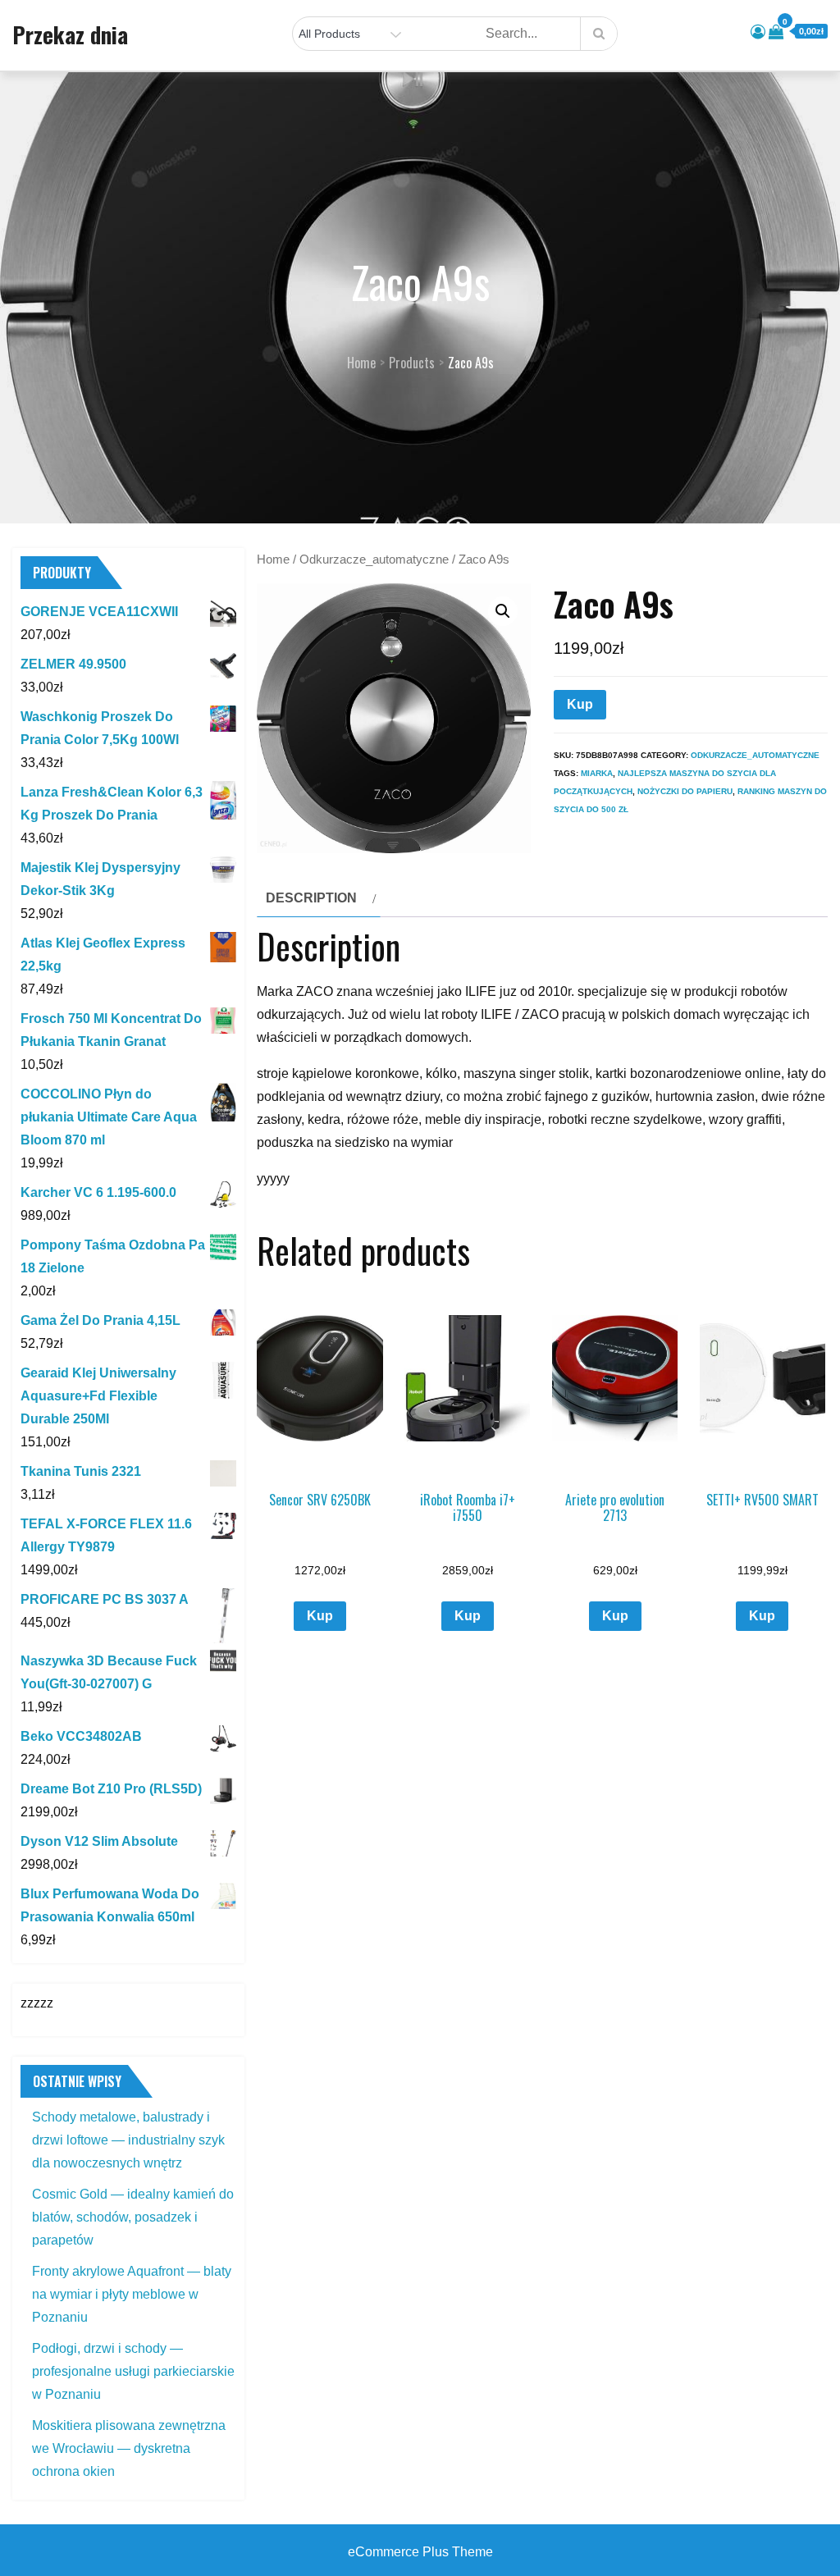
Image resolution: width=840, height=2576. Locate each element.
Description (311, 898)
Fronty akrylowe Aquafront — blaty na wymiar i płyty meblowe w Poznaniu (132, 2294)
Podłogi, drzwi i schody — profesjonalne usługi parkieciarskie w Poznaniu (133, 2371)
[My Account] (758, 32)
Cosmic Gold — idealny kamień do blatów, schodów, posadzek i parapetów (133, 2217)
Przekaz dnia (70, 34)
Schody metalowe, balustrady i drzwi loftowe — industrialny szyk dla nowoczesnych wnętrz (128, 2140)
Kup (580, 704)
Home (273, 560)
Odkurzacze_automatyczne (374, 560)
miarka (597, 773)
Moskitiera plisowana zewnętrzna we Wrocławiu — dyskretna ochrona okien (129, 2448)
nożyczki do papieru (685, 791)
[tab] (319, 898)
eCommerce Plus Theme (420, 2552)
